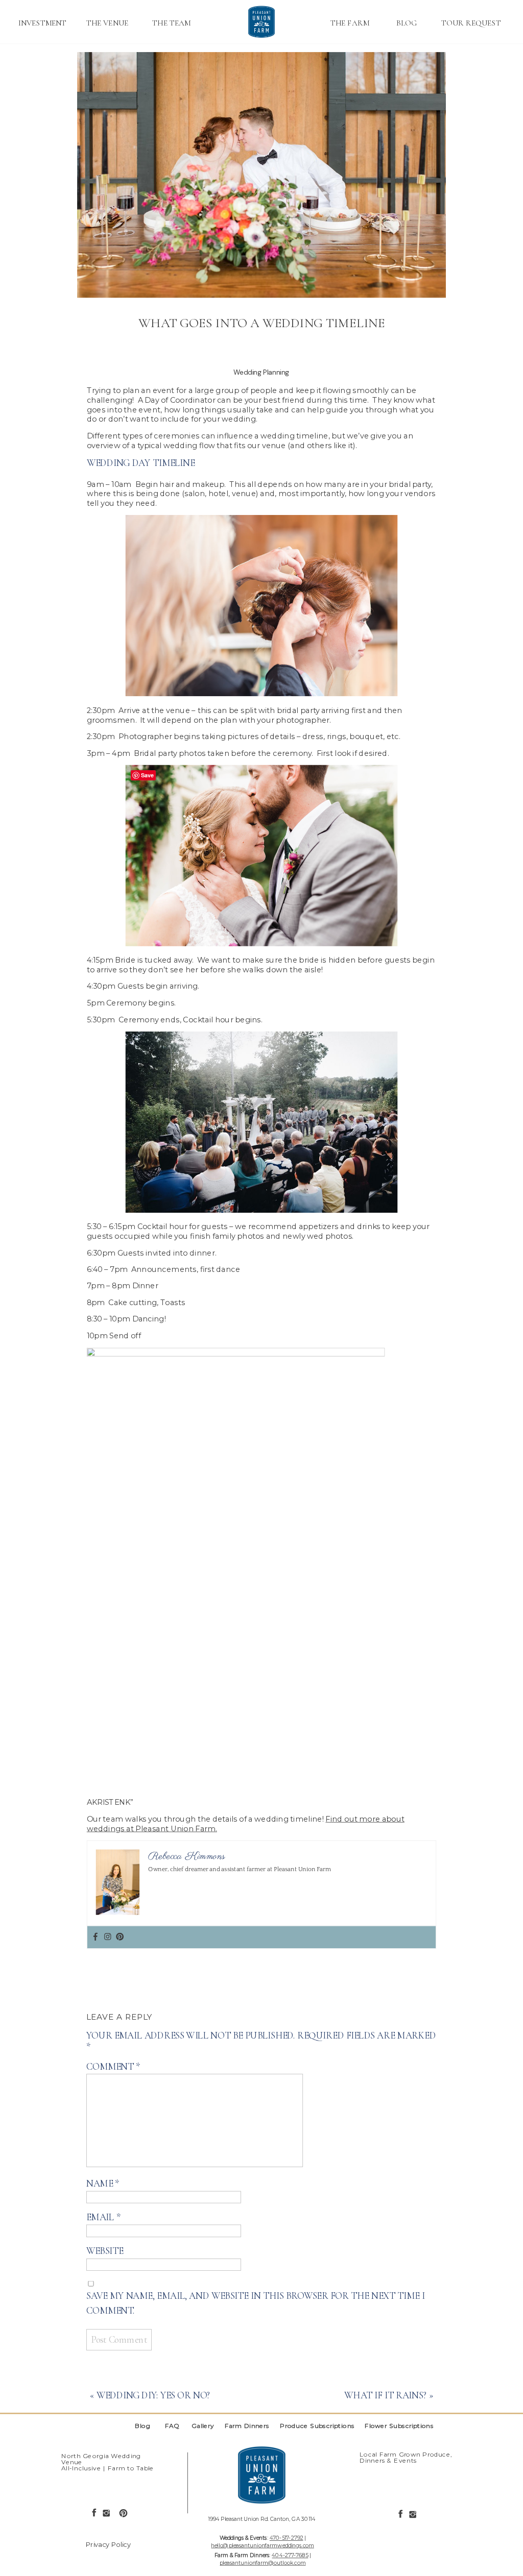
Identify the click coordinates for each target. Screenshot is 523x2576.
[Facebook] (95, 1937)
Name (103, 2184)
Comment (113, 2067)
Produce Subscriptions (318, 2426)
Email (103, 2217)
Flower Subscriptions (401, 2426)
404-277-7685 (290, 2555)
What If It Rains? (385, 2395)
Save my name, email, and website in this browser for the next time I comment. (256, 2303)
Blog (143, 2426)
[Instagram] (108, 1937)
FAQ (172, 2426)
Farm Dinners (250, 2426)
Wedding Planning (261, 372)
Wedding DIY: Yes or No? (154, 2395)
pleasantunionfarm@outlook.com (263, 2562)
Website (105, 2251)
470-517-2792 (287, 2538)
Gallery (204, 2426)
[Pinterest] (120, 1937)
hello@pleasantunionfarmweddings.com (262, 2545)
